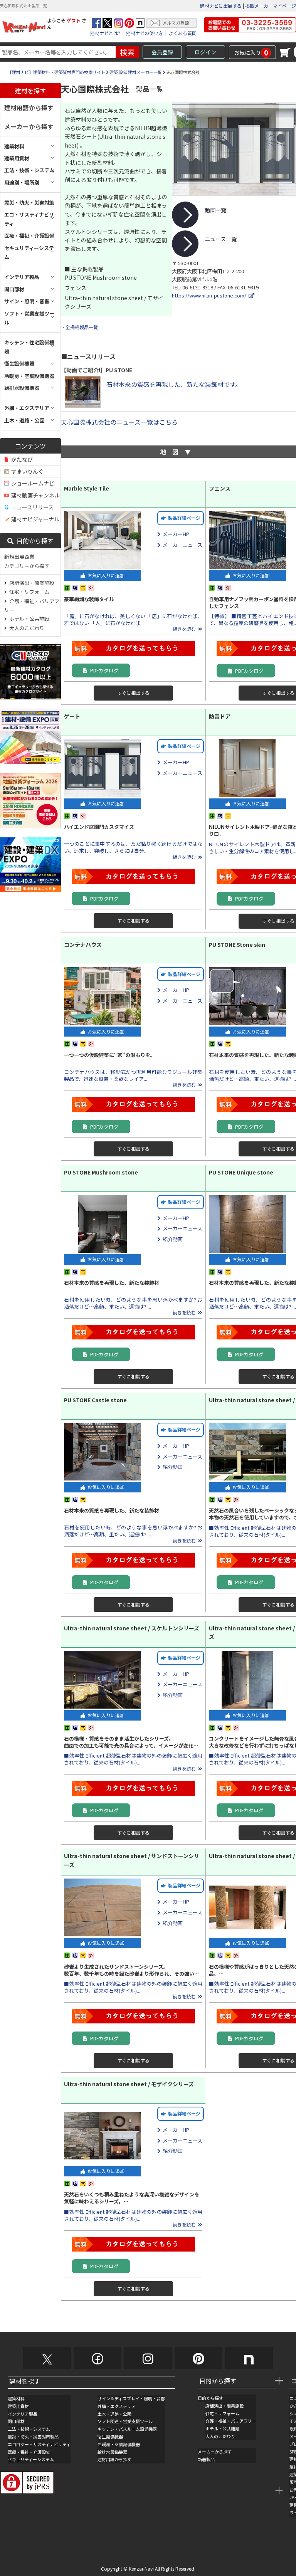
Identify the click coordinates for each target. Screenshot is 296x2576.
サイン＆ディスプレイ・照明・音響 (131, 2398)
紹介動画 (172, 1239)
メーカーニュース (181, 545)
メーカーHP (175, 534)
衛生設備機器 (110, 2437)
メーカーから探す (29, 126)
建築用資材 (18, 2406)
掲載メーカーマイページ (271, 6)
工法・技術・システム (29, 2429)
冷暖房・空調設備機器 (119, 2444)
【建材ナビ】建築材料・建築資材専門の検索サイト (56, 72)
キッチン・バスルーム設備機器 (127, 2429)
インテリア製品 (23, 2414)
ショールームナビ (32, 483)
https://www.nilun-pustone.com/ (210, 295)
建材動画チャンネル (34, 495)
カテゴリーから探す (27, 566)
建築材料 (16, 2398)
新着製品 (206, 2459)
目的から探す (34, 541)
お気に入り (251, 52)
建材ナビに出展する (221, 6)
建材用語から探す (29, 108)
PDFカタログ (103, 670)
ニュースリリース (31, 507)
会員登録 (162, 52)
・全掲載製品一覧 (79, 327)
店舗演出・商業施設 (31, 583)
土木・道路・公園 (114, 2414)
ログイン (205, 52)
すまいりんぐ (26, 471)
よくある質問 (183, 33)
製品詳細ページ (183, 518)
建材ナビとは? (105, 33)
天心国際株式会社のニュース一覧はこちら (119, 422)
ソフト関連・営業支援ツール (125, 2421)
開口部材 (16, 2421)
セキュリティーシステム (31, 2459)
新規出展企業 (19, 557)
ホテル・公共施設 (28, 619)
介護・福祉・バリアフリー (32, 605)
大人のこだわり (26, 628)
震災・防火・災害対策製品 (33, 2437)
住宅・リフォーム (28, 592)
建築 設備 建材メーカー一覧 (136, 72)
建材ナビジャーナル (34, 519)
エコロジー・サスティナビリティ (39, 2444)
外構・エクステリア (117, 2406)
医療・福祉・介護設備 (29, 2452)
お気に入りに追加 (105, 575)
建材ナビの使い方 (145, 33)
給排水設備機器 (112, 2452)
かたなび (21, 459)
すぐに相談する (133, 693)
